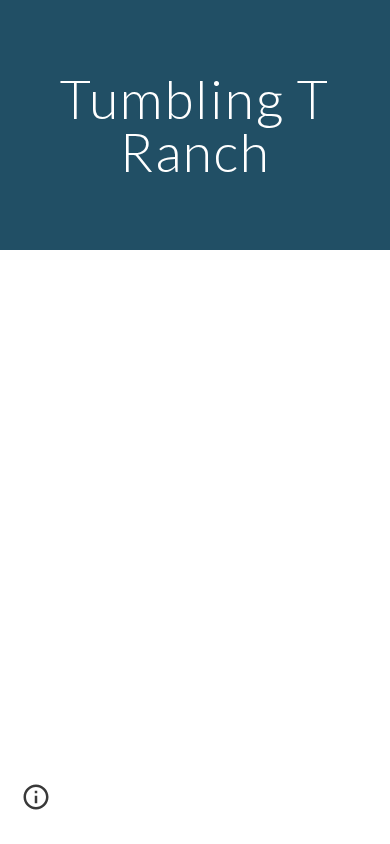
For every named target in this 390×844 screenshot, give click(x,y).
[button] (36, 804)
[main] (195, 125)
